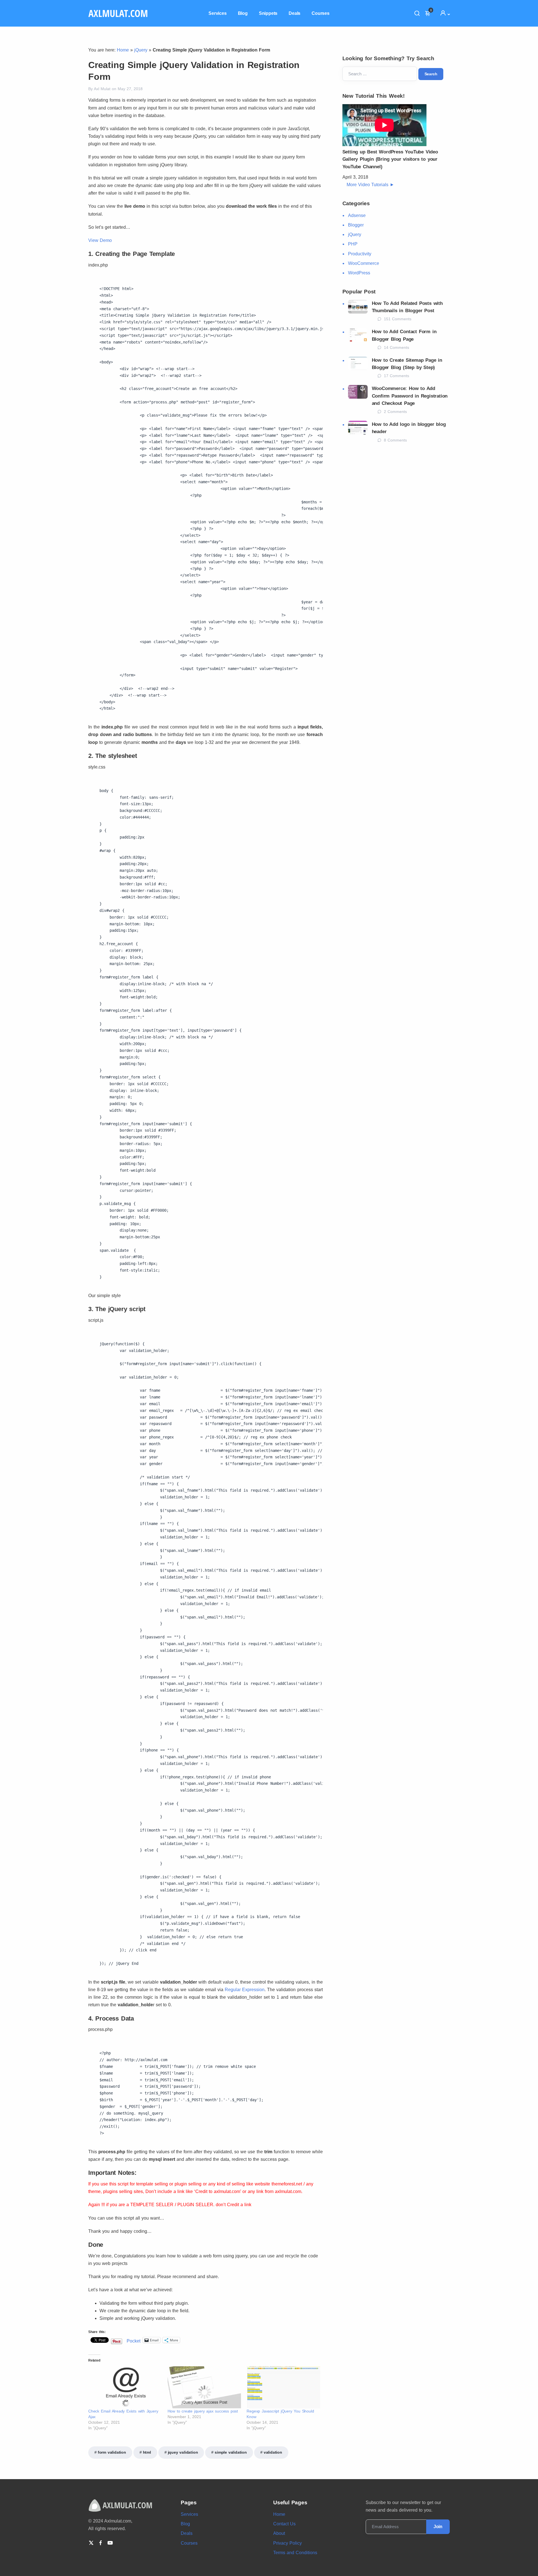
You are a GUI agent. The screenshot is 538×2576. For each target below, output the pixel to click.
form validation (112, 2452)
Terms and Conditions (295, 2553)
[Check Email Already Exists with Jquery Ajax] (125, 2387)
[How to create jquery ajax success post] (204, 2387)
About (279, 2533)
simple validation (231, 2452)
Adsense (357, 215)
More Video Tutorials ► (370, 185)
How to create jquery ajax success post (203, 2411)
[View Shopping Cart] (430, 13)
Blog (243, 13)
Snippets (268, 13)
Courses (321, 13)
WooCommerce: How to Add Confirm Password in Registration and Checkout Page (410, 396)
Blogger (356, 225)
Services (217, 13)
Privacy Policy (287, 2543)
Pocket (134, 2341)
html (147, 2452)
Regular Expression (245, 1990)
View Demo (100, 240)
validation (273, 2452)
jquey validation (183, 2452)
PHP (353, 244)
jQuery (141, 50)
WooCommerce (364, 263)
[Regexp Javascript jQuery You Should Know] (283, 2387)
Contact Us (284, 2524)
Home (123, 50)
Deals (294, 13)
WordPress (359, 273)
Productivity (360, 254)
